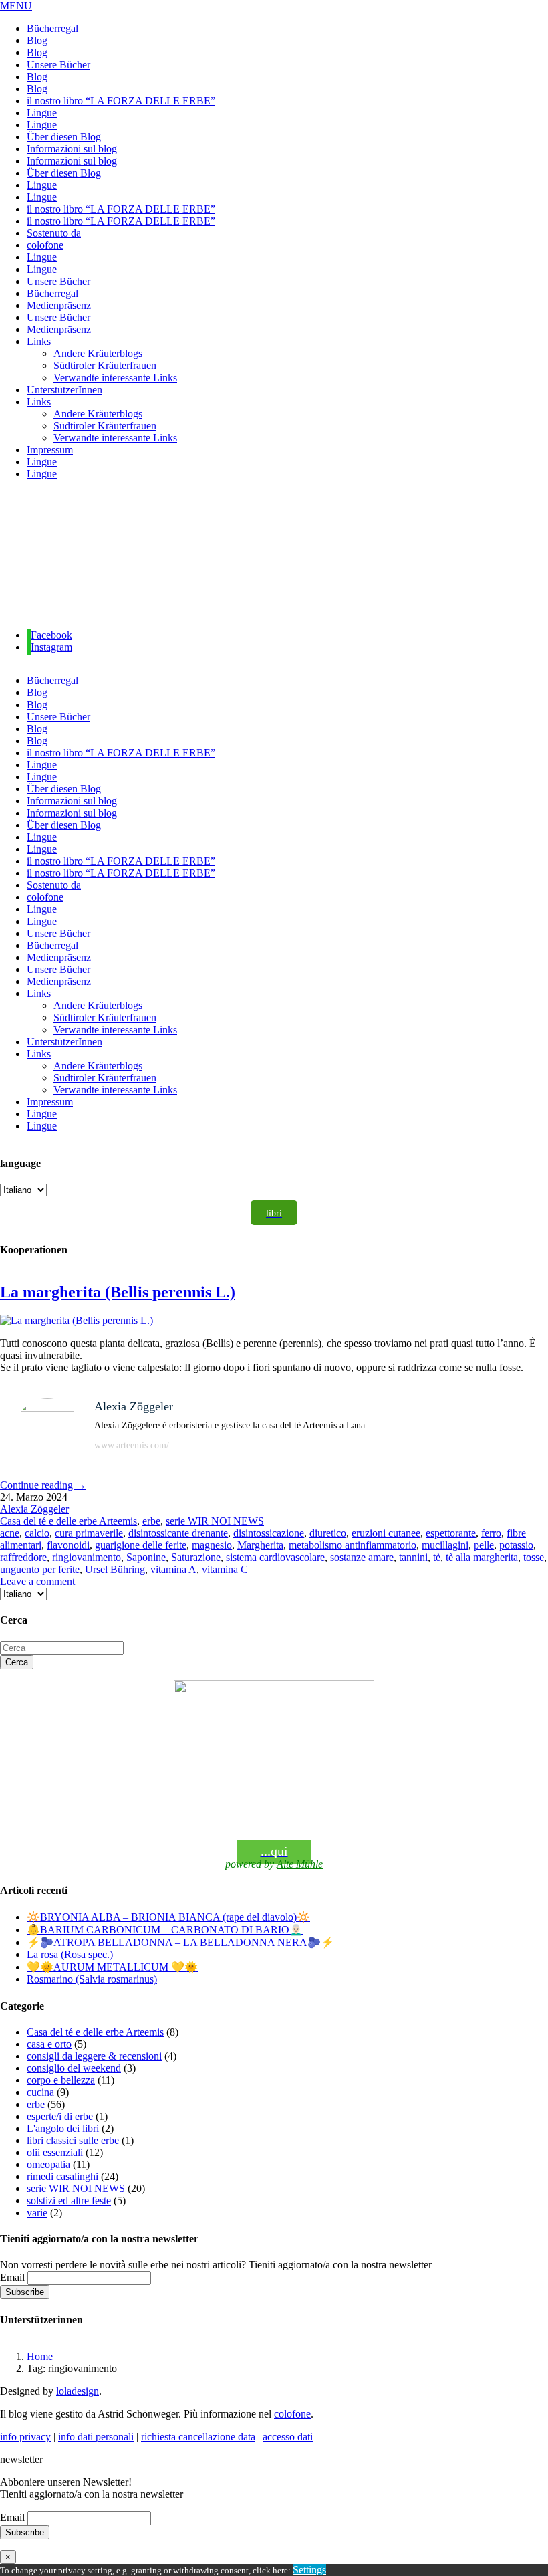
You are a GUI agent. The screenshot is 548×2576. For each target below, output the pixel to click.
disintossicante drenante (178, 1533)
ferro (491, 1533)
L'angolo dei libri (63, 2128)
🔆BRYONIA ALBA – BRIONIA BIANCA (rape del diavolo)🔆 (168, 1917)
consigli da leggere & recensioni (94, 2056)
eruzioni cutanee (386, 1533)
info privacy (25, 2437)
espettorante (451, 1533)
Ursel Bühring (115, 1569)
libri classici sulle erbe (73, 2140)
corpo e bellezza (61, 2080)
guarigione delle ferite (141, 1545)
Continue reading (43, 1485)
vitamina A (173, 1569)
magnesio (212, 1545)
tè (437, 1557)
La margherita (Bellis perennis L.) (118, 1292)
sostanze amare (362, 1557)
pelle (484, 1545)
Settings (309, 2570)
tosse (534, 1557)
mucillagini (445, 1545)
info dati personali (96, 2437)
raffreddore (23, 1557)
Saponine (146, 1557)
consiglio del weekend (74, 2068)
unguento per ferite (40, 1569)
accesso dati (288, 2437)
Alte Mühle (300, 1864)
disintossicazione (269, 1533)
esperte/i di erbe (60, 2116)
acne (10, 1533)
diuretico (328, 1533)
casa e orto (49, 2044)
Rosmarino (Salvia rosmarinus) (92, 1979)
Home (40, 2356)
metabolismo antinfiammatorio (353, 1545)
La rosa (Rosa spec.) (70, 1954)
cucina (40, 2092)
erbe (151, 1521)
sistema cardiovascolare (275, 1557)
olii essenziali (55, 2152)
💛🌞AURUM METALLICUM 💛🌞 (112, 1967)
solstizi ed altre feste (69, 2201)
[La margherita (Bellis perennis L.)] (77, 1320)
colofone (292, 2414)
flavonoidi (68, 1545)
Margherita (260, 1545)
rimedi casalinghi (62, 2176)
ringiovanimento (87, 1557)
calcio (37, 1533)
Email (12, 2277)
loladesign (78, 2391)
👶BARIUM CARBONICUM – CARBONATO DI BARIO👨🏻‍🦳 (165, 1930)
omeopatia (48, 2164)
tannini (413, 1557)
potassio (516, 1545)
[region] (274, 555)
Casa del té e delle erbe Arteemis (68, 1521)
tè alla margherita (482, 1557)
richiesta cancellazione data (198, 2437)
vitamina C (225, 1569)
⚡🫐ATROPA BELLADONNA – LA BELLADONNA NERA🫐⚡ (180, 1942)
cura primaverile (89, 1533)
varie (37, 2213)
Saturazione (196, 1557)
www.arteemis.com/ (132, 1445)
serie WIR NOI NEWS (215, 1521)
